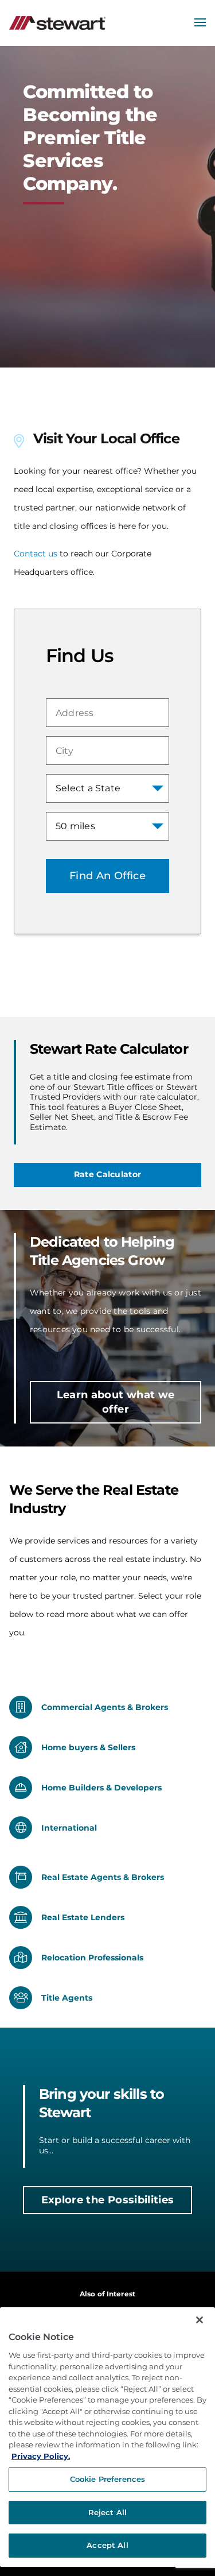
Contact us (36, 554)
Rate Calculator (107, 1174)
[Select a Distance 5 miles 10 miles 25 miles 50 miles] (107, 826)
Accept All (107, 2545)
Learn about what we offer (116, 1402)
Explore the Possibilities (108, 2200)
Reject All (107, 2512)
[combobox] (107, 713)
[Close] (200, 2320)
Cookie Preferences (107, 2479)
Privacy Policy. (41, 2456)
